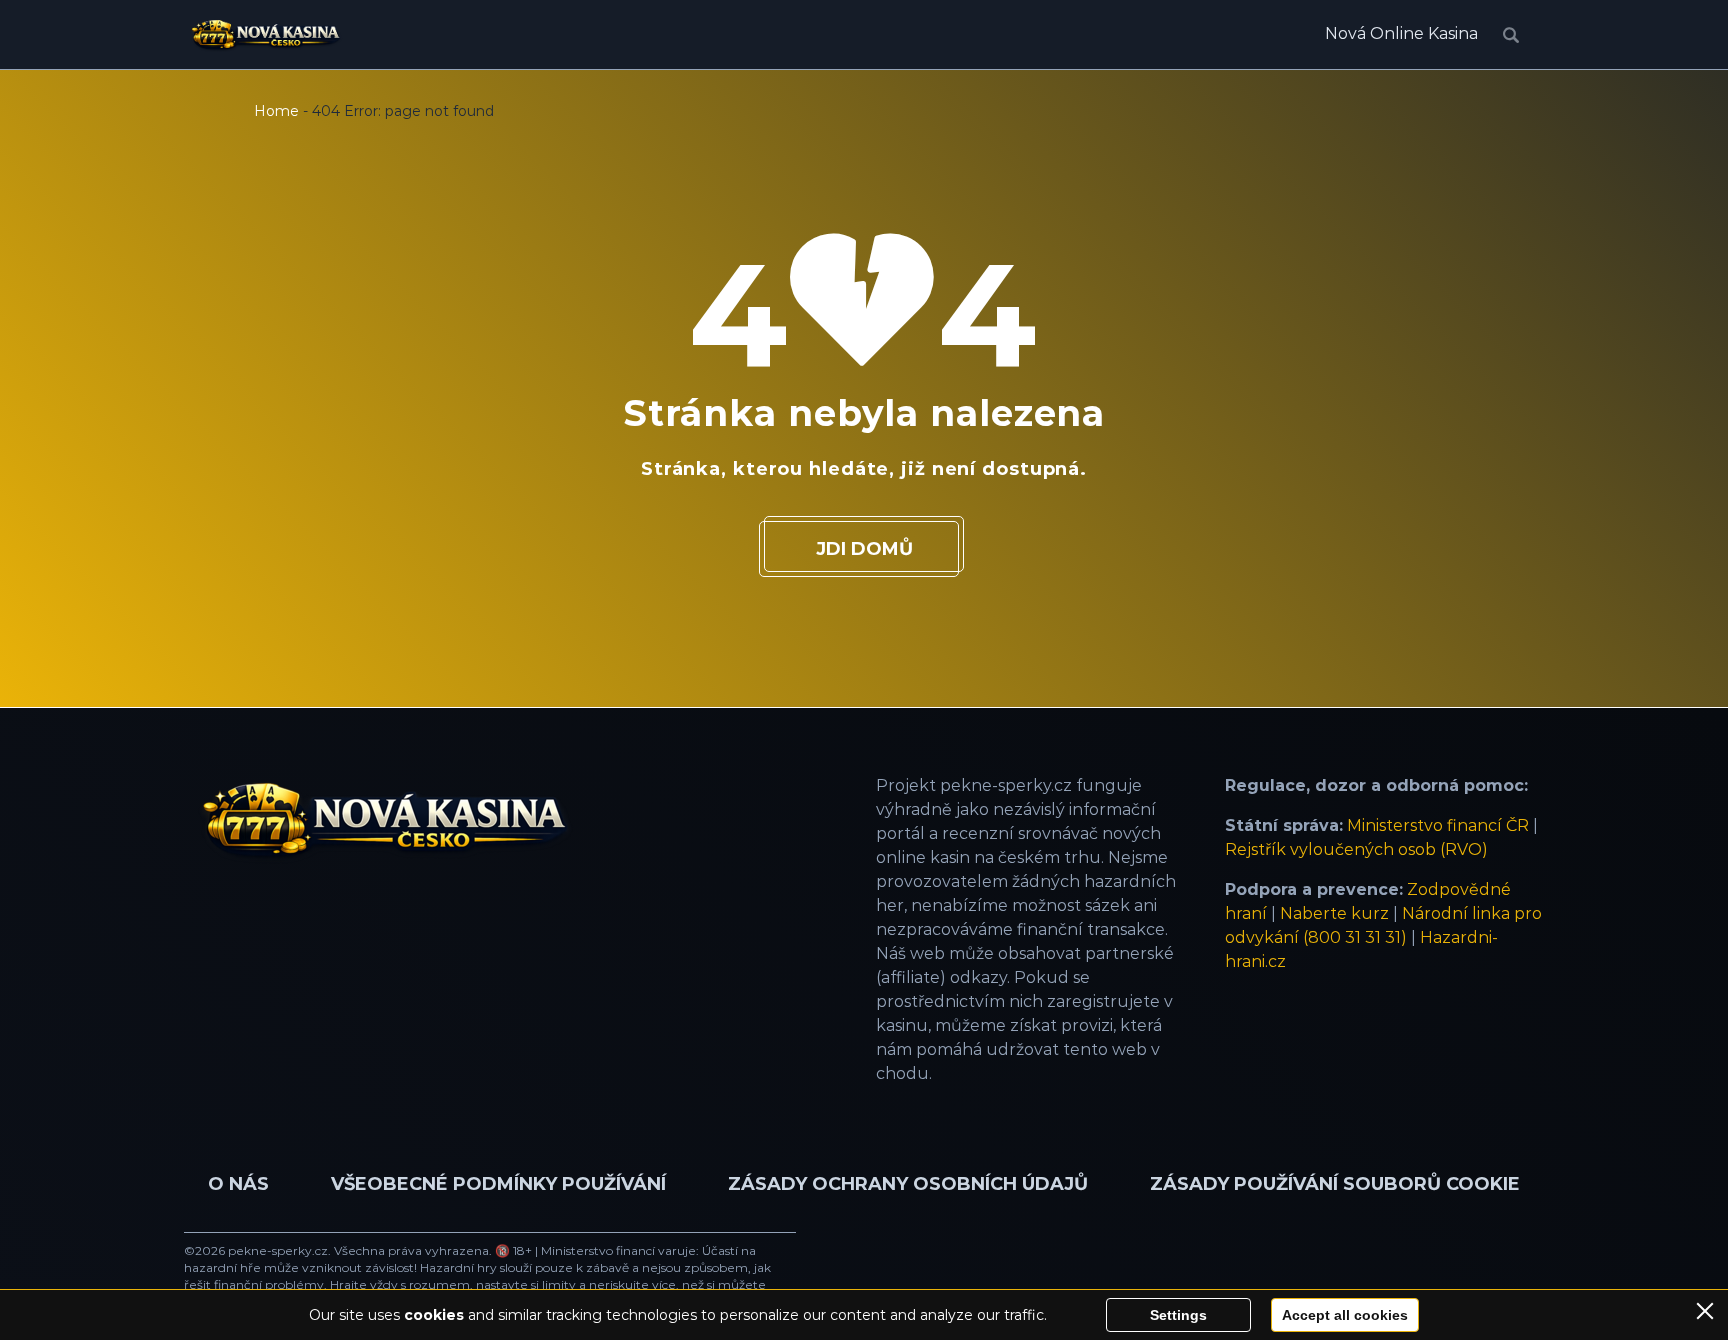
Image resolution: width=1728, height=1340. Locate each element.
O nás (238, 1184)
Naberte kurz (1334, 913)
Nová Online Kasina (1401, 33)
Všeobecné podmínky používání (498, 1184)
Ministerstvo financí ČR (1438, 825)
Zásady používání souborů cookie (1335, 1184)
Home (276, 111)
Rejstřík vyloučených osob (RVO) (1356, 849)
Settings (1178, 1315)
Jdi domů (864, 549)
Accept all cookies (1345, 1315)
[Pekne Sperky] (265, 35)
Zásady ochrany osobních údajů (908, 1184)
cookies (434, 1315)
